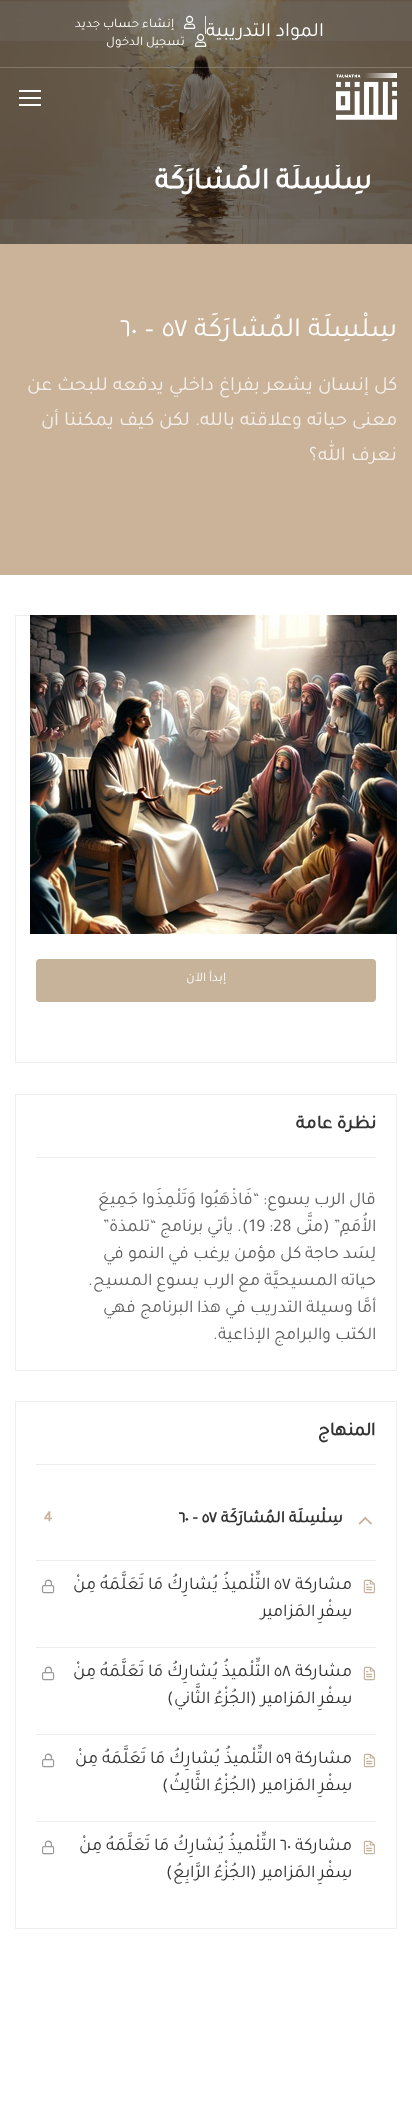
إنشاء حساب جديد (124, 25)
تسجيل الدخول (145, 43)
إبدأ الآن (206, 979)
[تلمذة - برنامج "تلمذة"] (332, 96)
